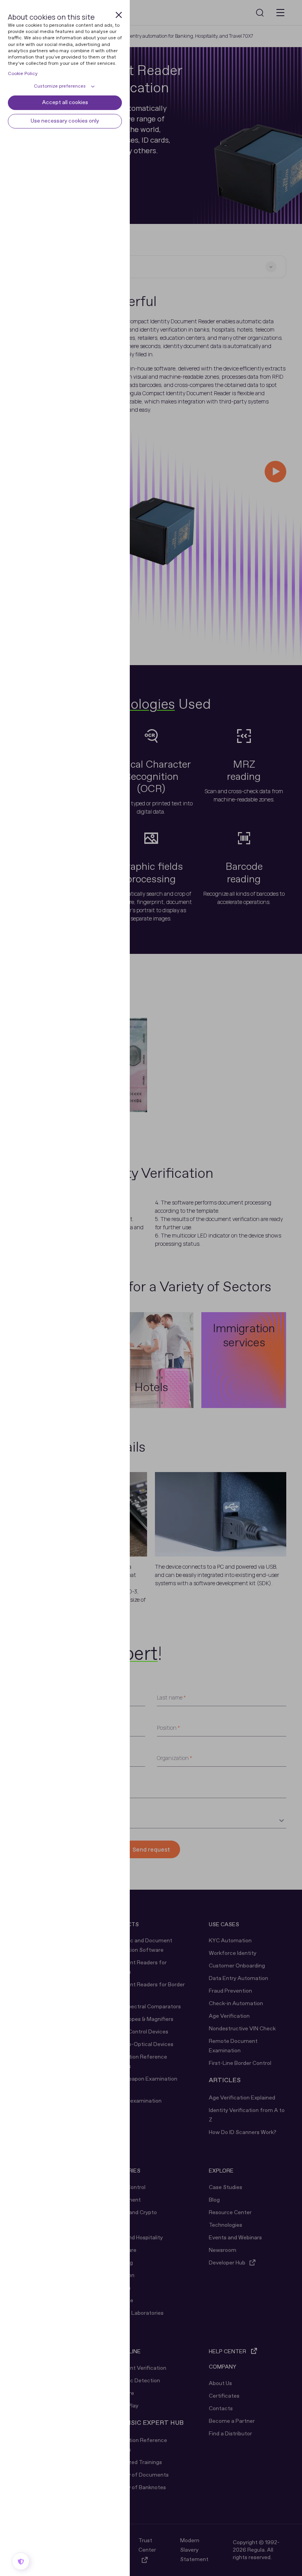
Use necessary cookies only (65, 121)
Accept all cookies (65, 103)
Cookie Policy (23, 74)
